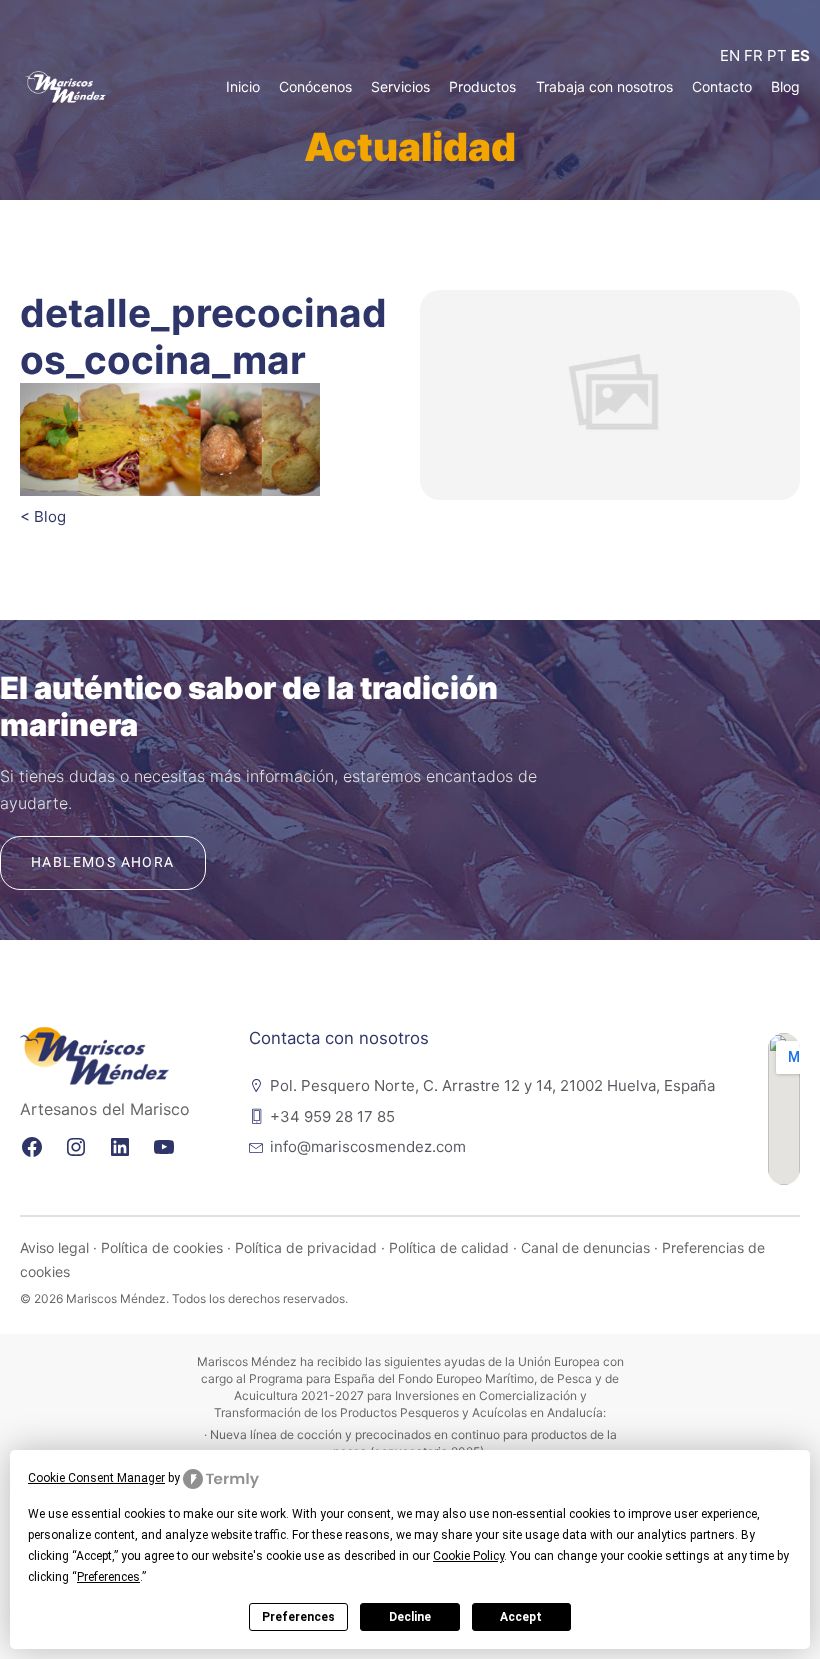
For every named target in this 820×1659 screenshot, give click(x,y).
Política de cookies (162, 1247)
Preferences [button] (108, 1577)
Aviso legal (54, 1247)
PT (777, 55)
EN (730, 55)
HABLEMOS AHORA (103, 862)
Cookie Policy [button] (468, 1556)
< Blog (43, 516)
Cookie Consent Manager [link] (96, 1478)
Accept (521, 1617)
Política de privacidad (306, 1247)
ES (800, 55)
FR (753, 55)
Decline (410, 1617)
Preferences (298, 1617)
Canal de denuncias (585, 1247)
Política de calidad (449, 1247)
